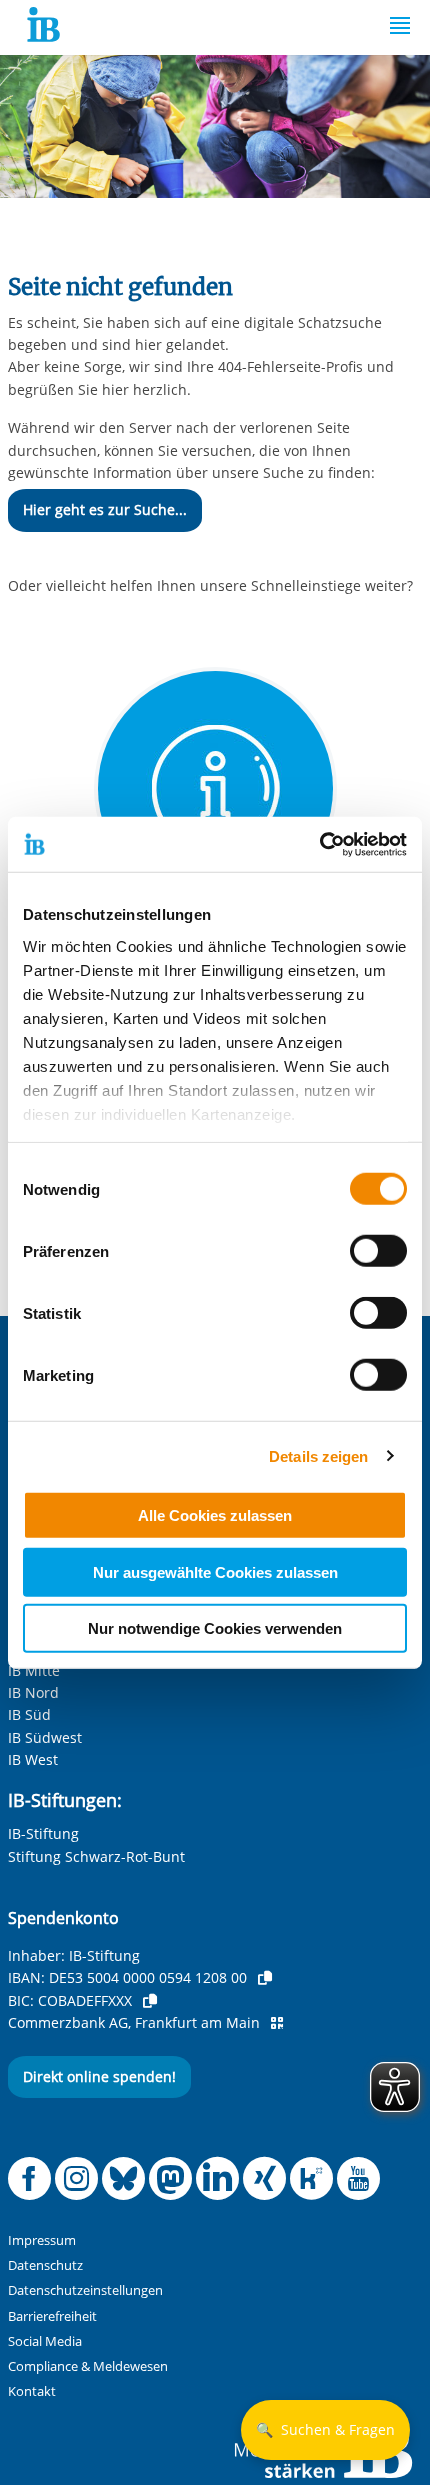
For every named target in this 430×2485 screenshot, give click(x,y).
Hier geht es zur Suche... (105, 509)
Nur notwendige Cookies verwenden (215, 1628)
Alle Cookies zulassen (215, 1515)
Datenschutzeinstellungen (85, 2290)
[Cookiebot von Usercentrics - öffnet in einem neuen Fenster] (319, 844)
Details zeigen (318, 1455)
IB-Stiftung (43, 1833)
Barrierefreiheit (52, 2316)
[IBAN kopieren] (265, 1978)
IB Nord (33, 1692)
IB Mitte (34, 1670)
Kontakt (32, 2391)
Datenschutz (45, 2265)
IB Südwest (45, 1737)
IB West (33, 1759)
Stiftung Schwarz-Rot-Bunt (96, 1856)
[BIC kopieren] (150, 2001)
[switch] (378, 1251)
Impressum (42, 2240)
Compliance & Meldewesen (88, 2366)
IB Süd (29, 1714)
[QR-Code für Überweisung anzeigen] (277, 2023)
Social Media (45, 2341)
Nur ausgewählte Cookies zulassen (215, 1571)
